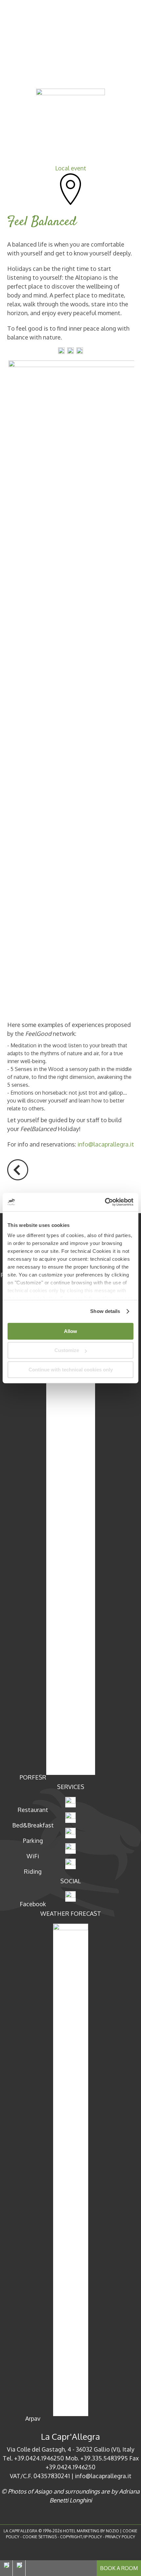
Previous (18, 1170)
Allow (70, 1331)
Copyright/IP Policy (81, 2537)
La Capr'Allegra (70, 2436)
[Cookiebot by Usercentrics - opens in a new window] (105, 1202)
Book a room (119, 2568)
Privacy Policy (120, 2537)
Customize (67, 1350)
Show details (105, 1311)
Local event (71, 168)
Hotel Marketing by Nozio (91, 2531)
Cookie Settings (40, 2537)
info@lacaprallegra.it (106, 1144)
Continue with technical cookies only (71, 1370)
